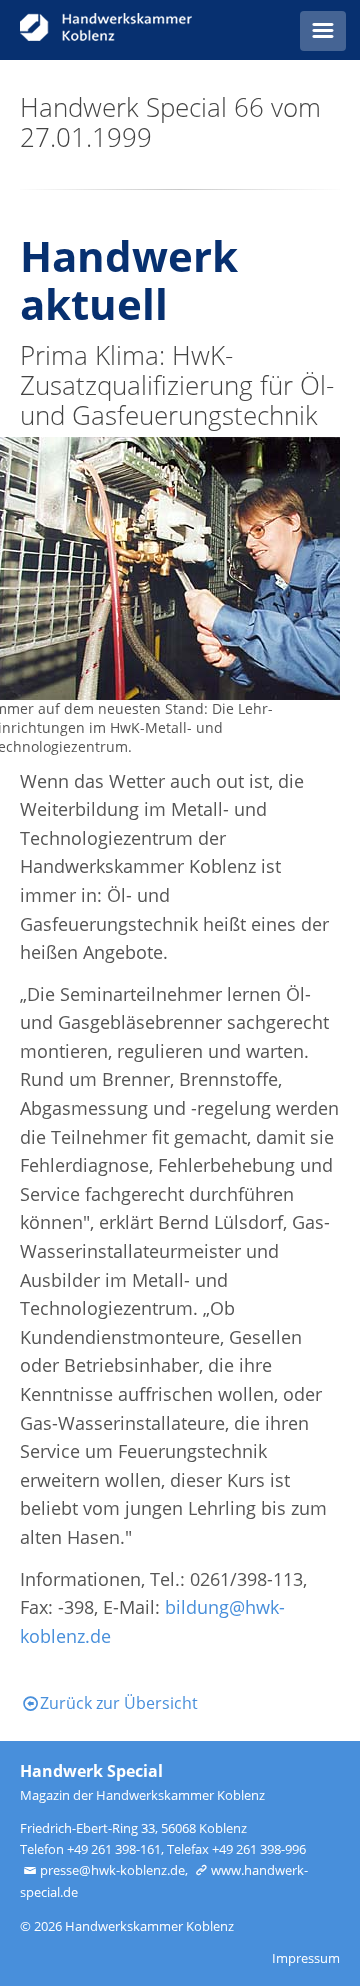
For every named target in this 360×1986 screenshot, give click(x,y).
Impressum (306, 1958)
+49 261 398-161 (114, 1849)
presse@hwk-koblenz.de (112, 1870)
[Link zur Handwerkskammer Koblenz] (126, 30)
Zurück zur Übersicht (119, 1703)
